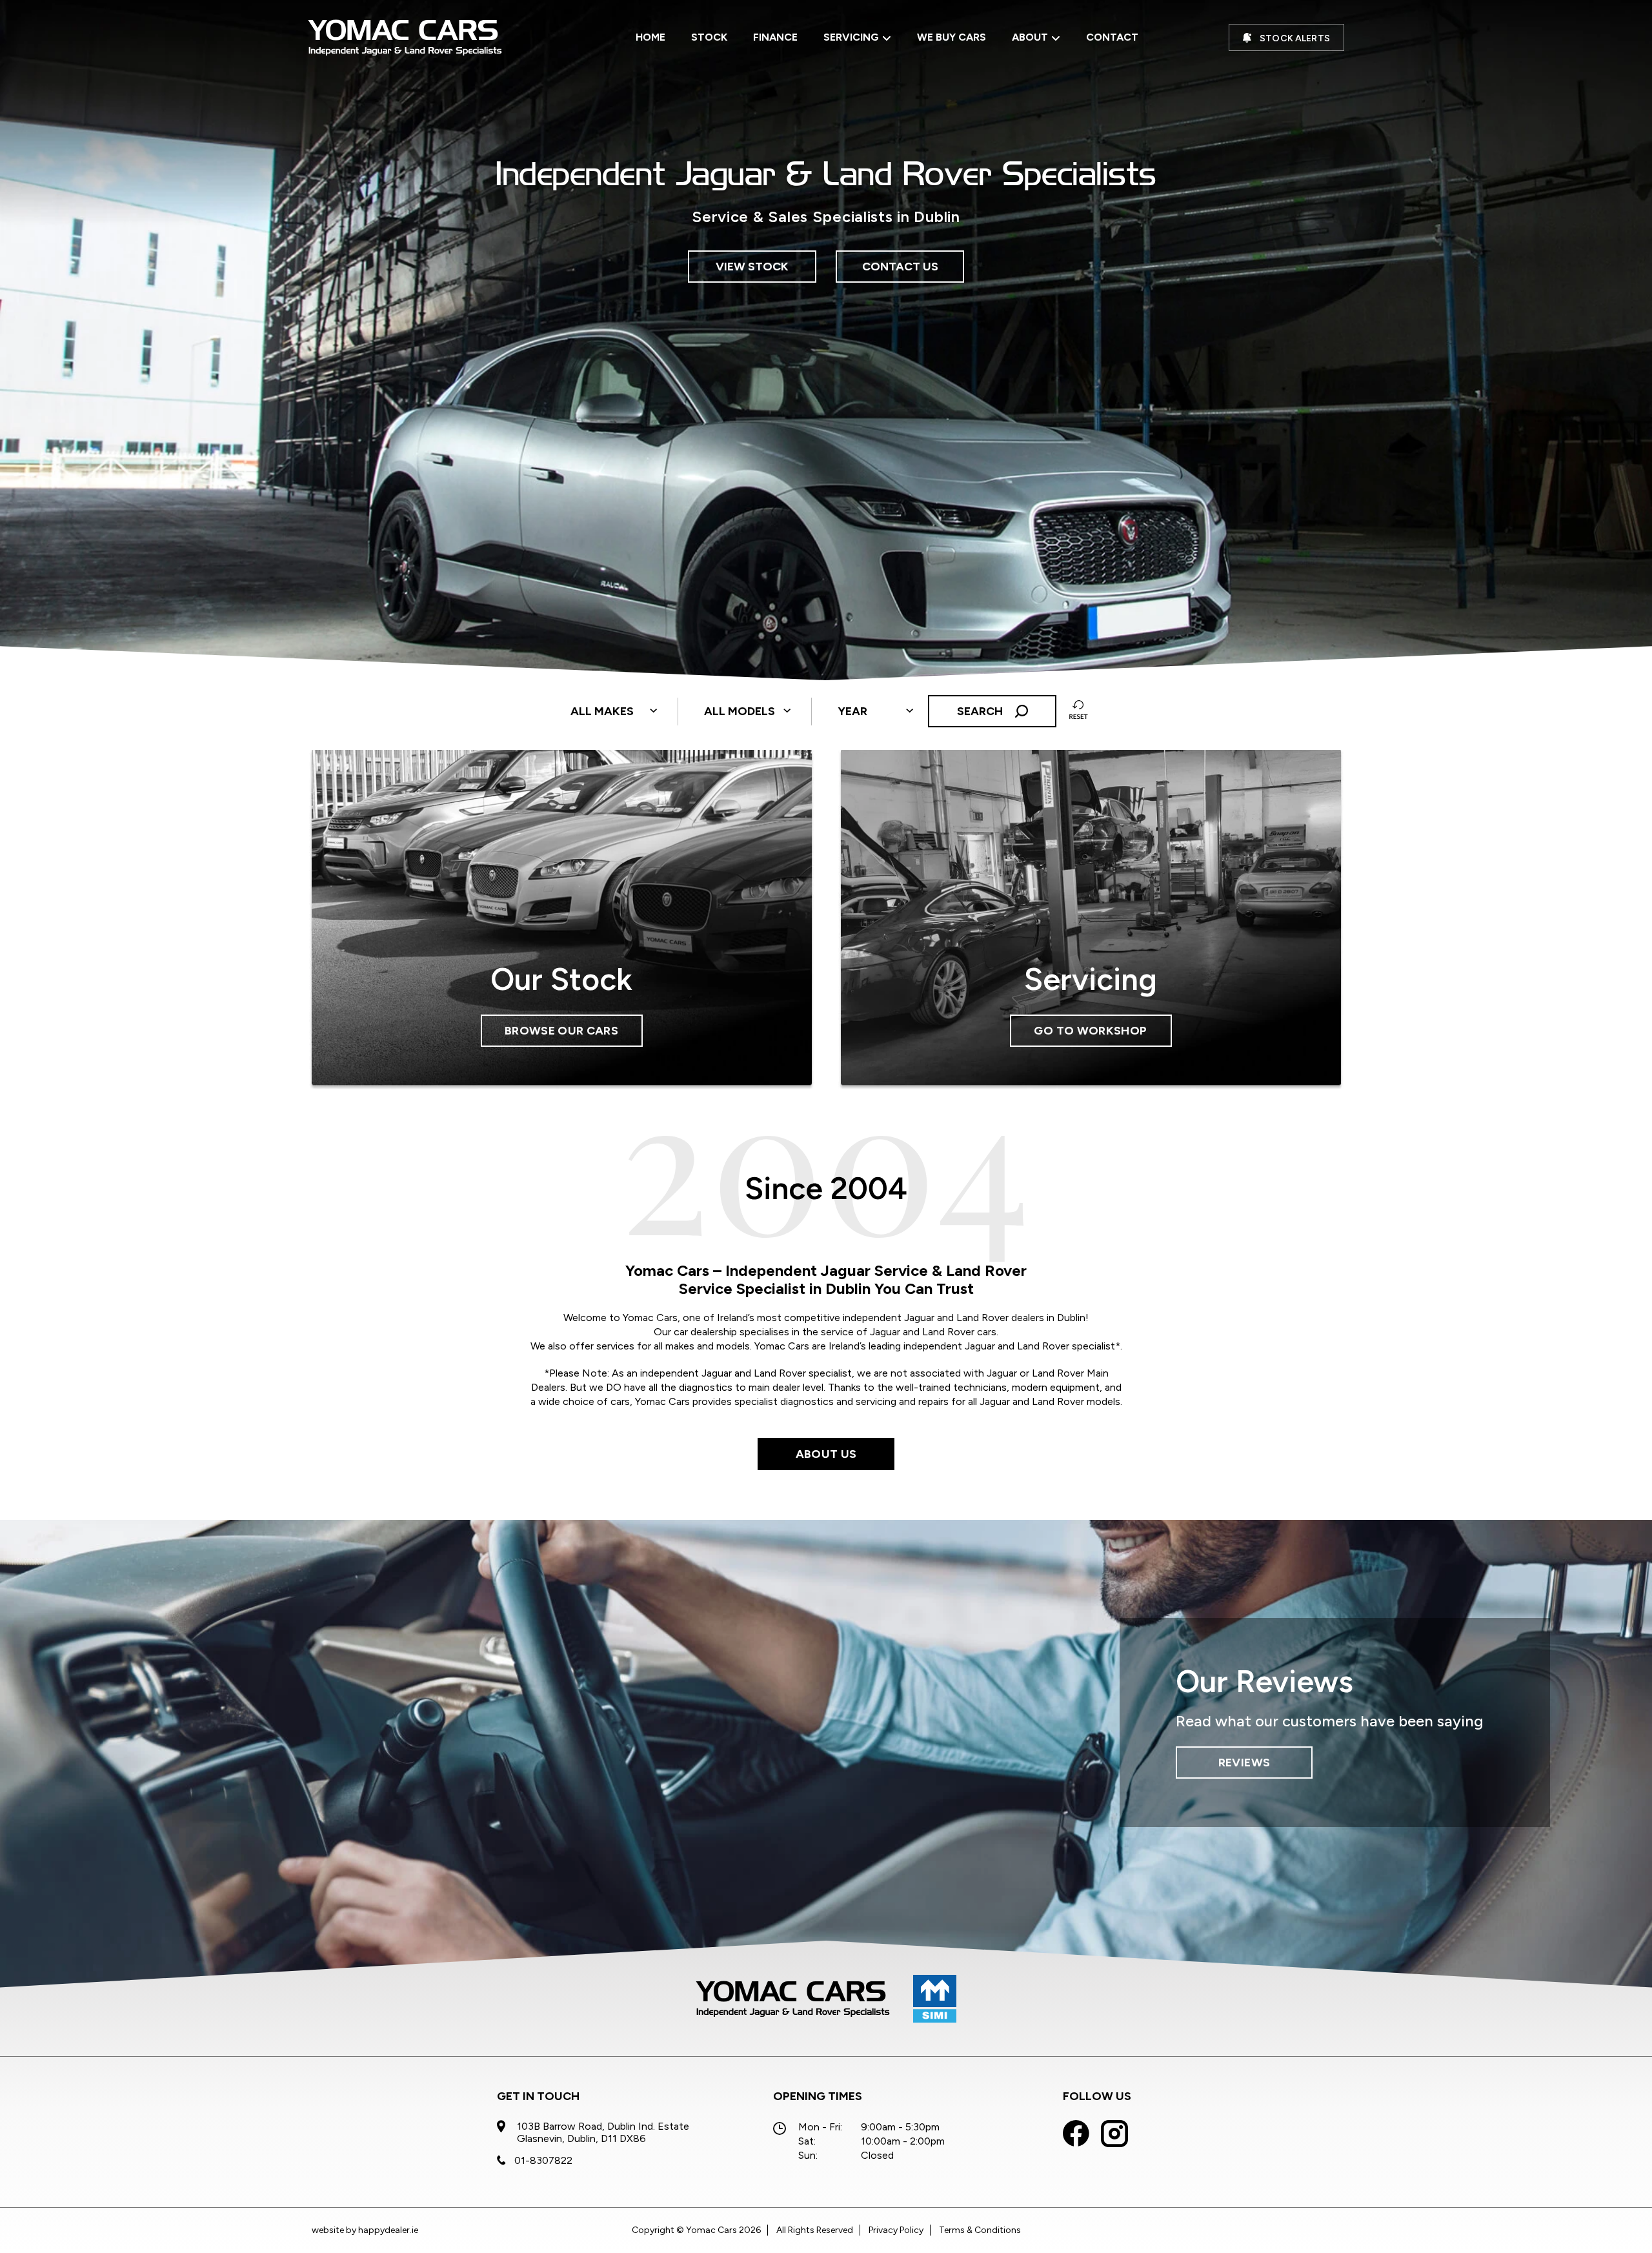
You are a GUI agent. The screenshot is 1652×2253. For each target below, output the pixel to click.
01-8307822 (543, 2160)
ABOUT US (826, 1454)
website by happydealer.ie (365, 2230)
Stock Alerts (1295, 38)
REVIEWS (1244, 1763)
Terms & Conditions (980, 2230)
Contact (1112, 37)
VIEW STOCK (752, 267)
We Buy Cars (952, 37)
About (1030, 37)
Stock (709, 37)
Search (981, 711)
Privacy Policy (896, 2230)
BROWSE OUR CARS (561, 1031)
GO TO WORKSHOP (1090, 1031)
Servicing (851, 37)
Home (650, 37)
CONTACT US (900, 267)
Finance (775, 37)
